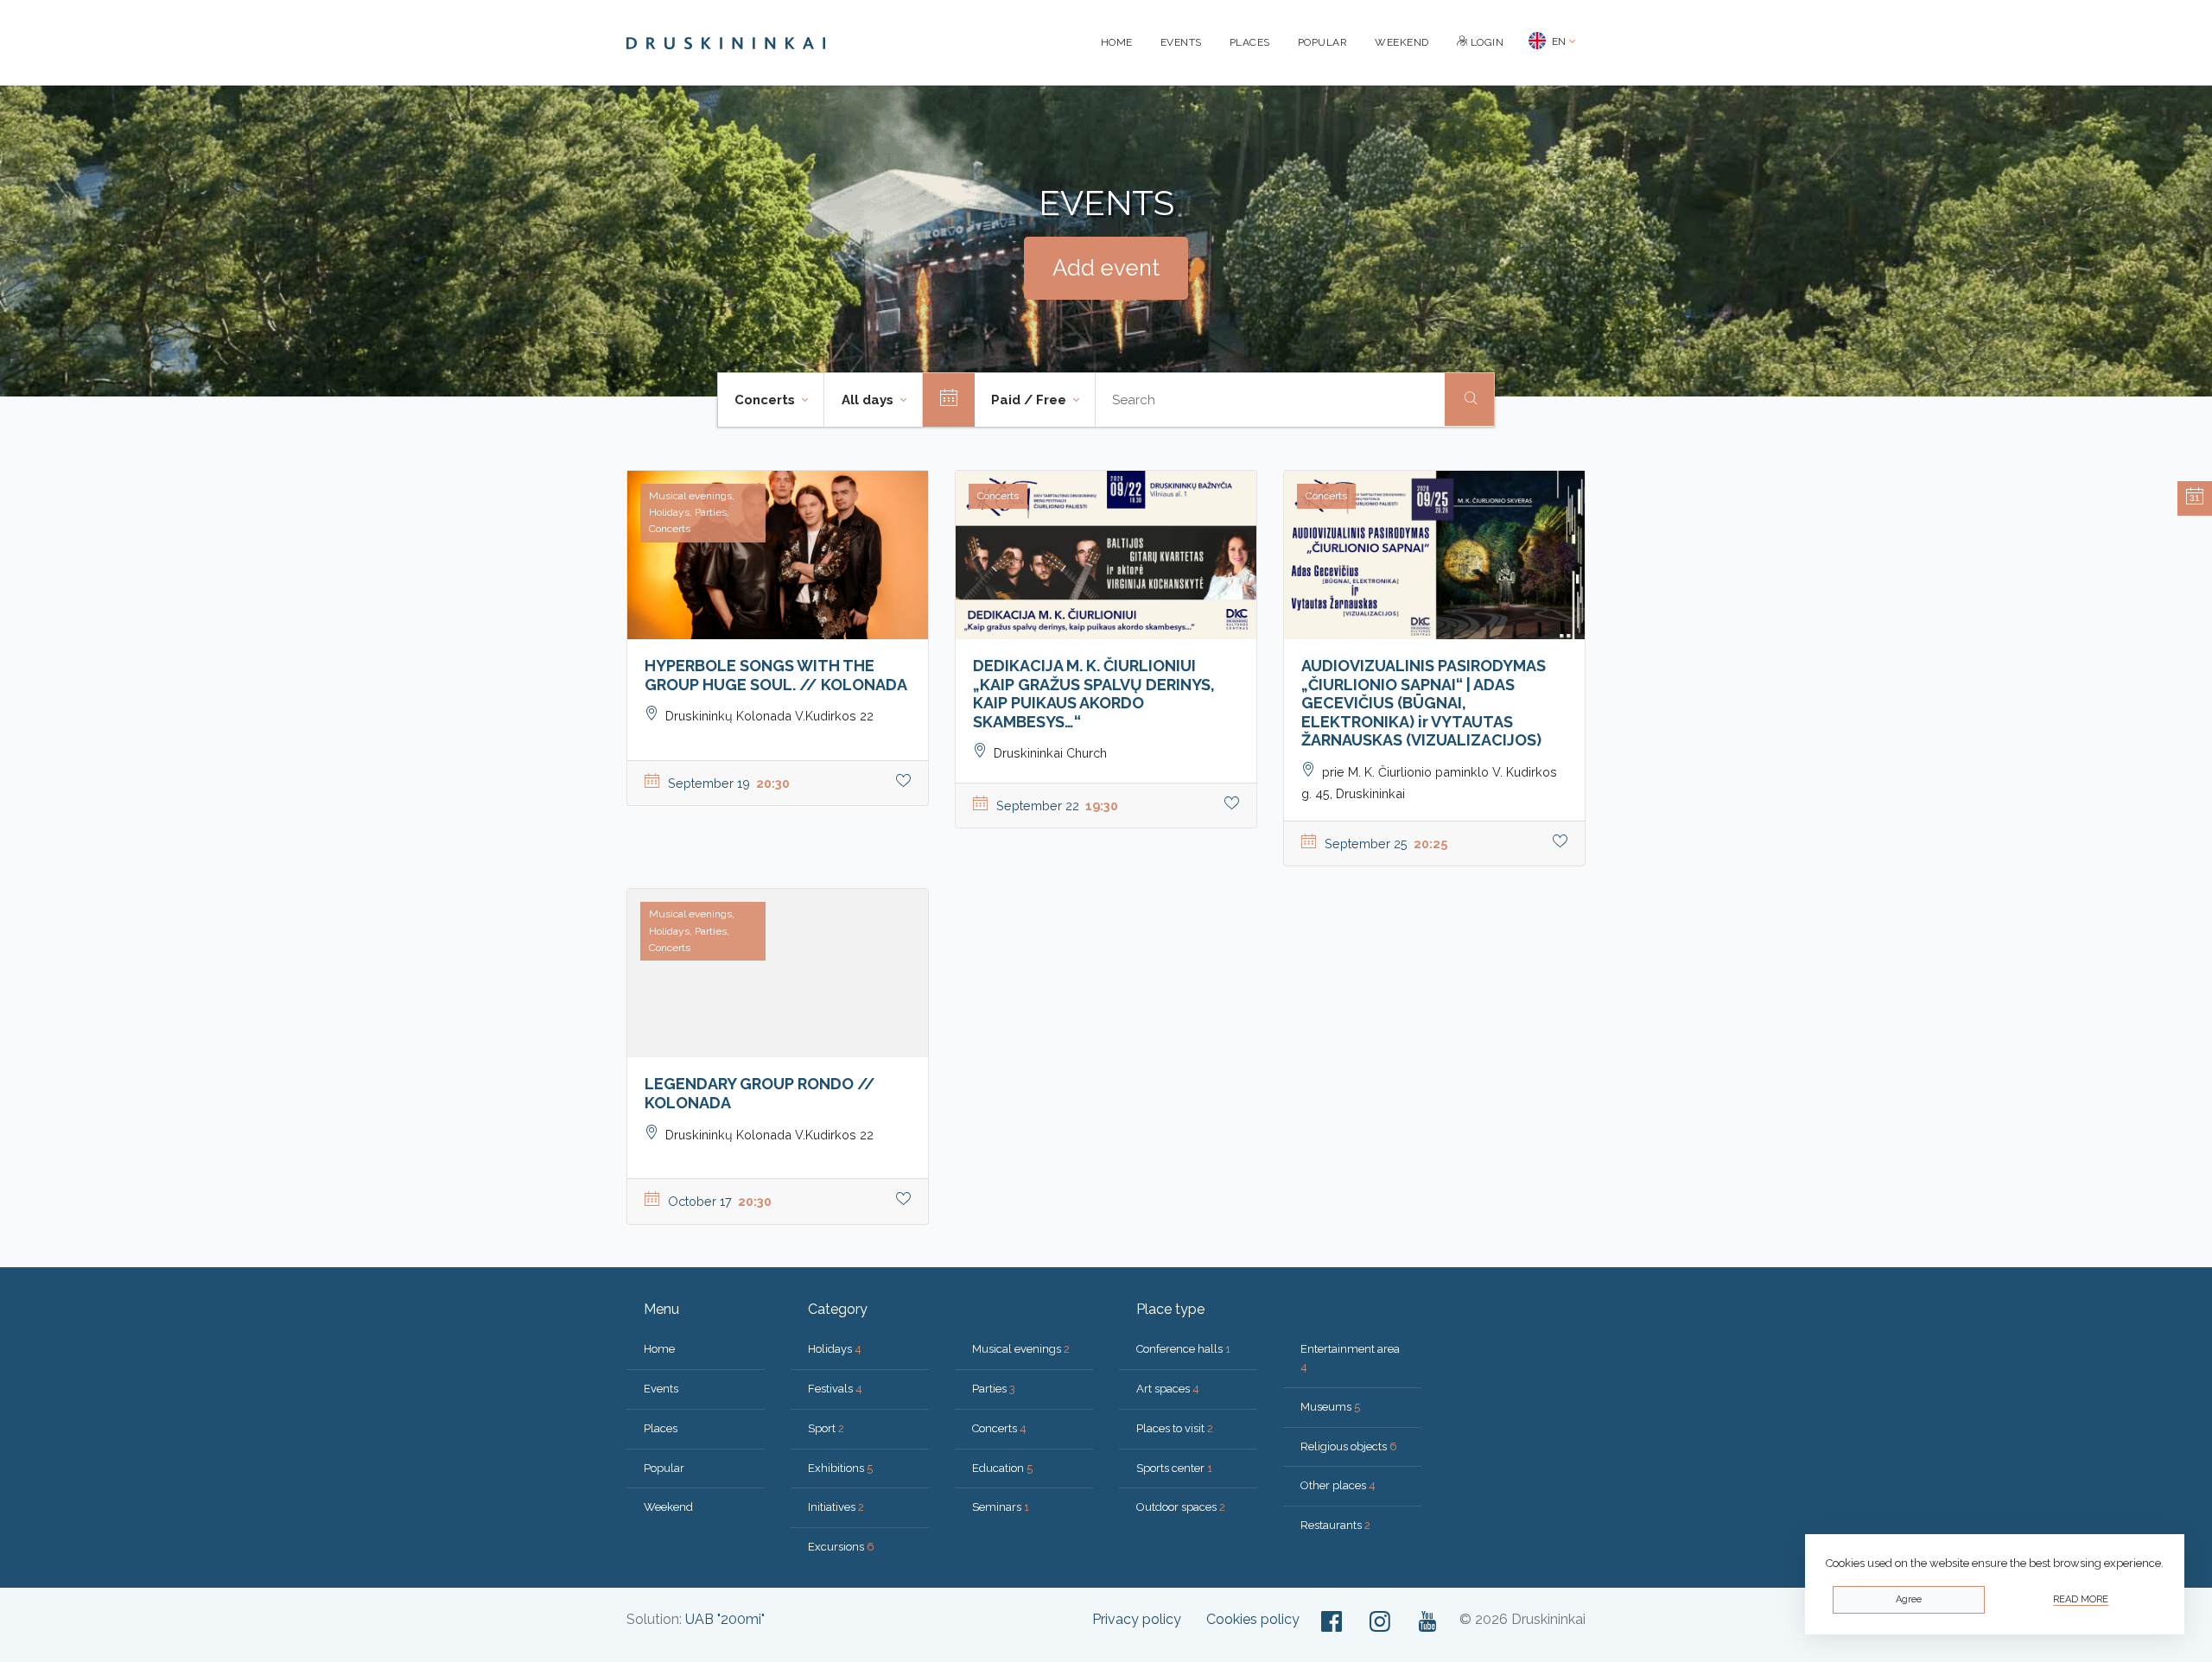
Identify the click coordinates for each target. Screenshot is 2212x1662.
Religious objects (1349, 1446)
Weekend (1402, 42)
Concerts (999, 1428)
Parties (994, 1389)
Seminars (1001, 1507)
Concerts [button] (766, 400)
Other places (1338, 1485)
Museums (1330, 1407)
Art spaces (1168, 1389)
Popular (1323, 42)
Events (1181, 42)
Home (1117, 42)
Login (1485, 42)
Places (1250, 42)
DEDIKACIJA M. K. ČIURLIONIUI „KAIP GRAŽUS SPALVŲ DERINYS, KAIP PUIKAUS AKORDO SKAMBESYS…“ (1094, 694)
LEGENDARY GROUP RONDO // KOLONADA (760, 1093)
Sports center (1174, 1468)
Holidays (835, 1349)
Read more (2081, 1599)
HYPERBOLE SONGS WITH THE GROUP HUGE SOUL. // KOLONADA (776, 675)
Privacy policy (1137, 1619)
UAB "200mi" (725, 1619)
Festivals (835, 1389)
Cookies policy (1253, 1619)
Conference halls (1183, 1349)
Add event (1106, 268)
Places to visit (1175, 1428)
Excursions (841, 1547)
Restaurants (1335, 1525)
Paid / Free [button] (1030, 400)
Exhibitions (840, 1468)
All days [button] (869, 400)
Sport (826, 1428)
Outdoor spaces (1181, 1507)
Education (1002, 1468)
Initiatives (836, 1507)
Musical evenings (1021, 1349)
